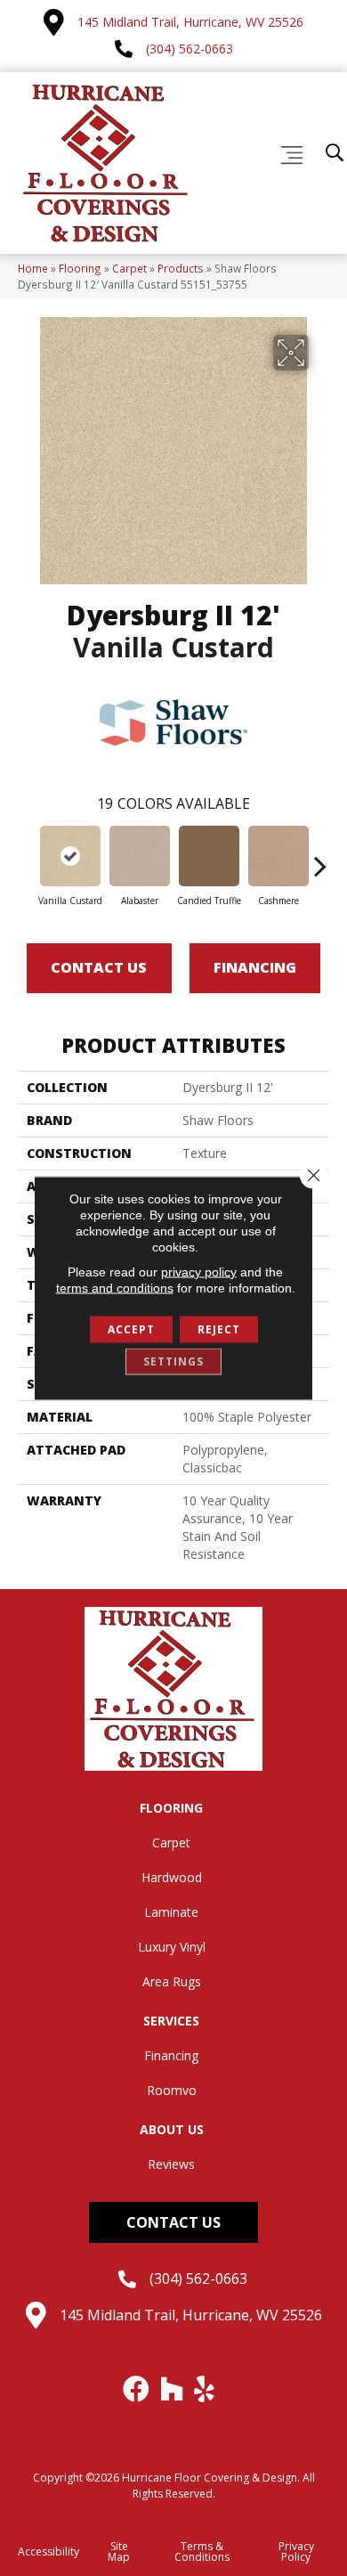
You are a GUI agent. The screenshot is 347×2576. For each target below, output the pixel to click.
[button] (173, 2222)
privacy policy (199, 1272)
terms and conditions (115, 1288)
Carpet (129, 268)
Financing (255, 967)
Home (33, 268)
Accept (131, 1329)
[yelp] (205, 2389)
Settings (173, 1361)
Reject (219, 1329)
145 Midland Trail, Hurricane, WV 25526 (190, 22)
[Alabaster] (140, 856)
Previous (27, 857)
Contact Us (99, 967)
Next (320, 857)
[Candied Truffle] (209, 856)
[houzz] (173, 2389)
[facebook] (137, 2389)
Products (181, 268)
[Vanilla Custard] (70, 856)
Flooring (80, 268)
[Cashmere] (278, 856)
